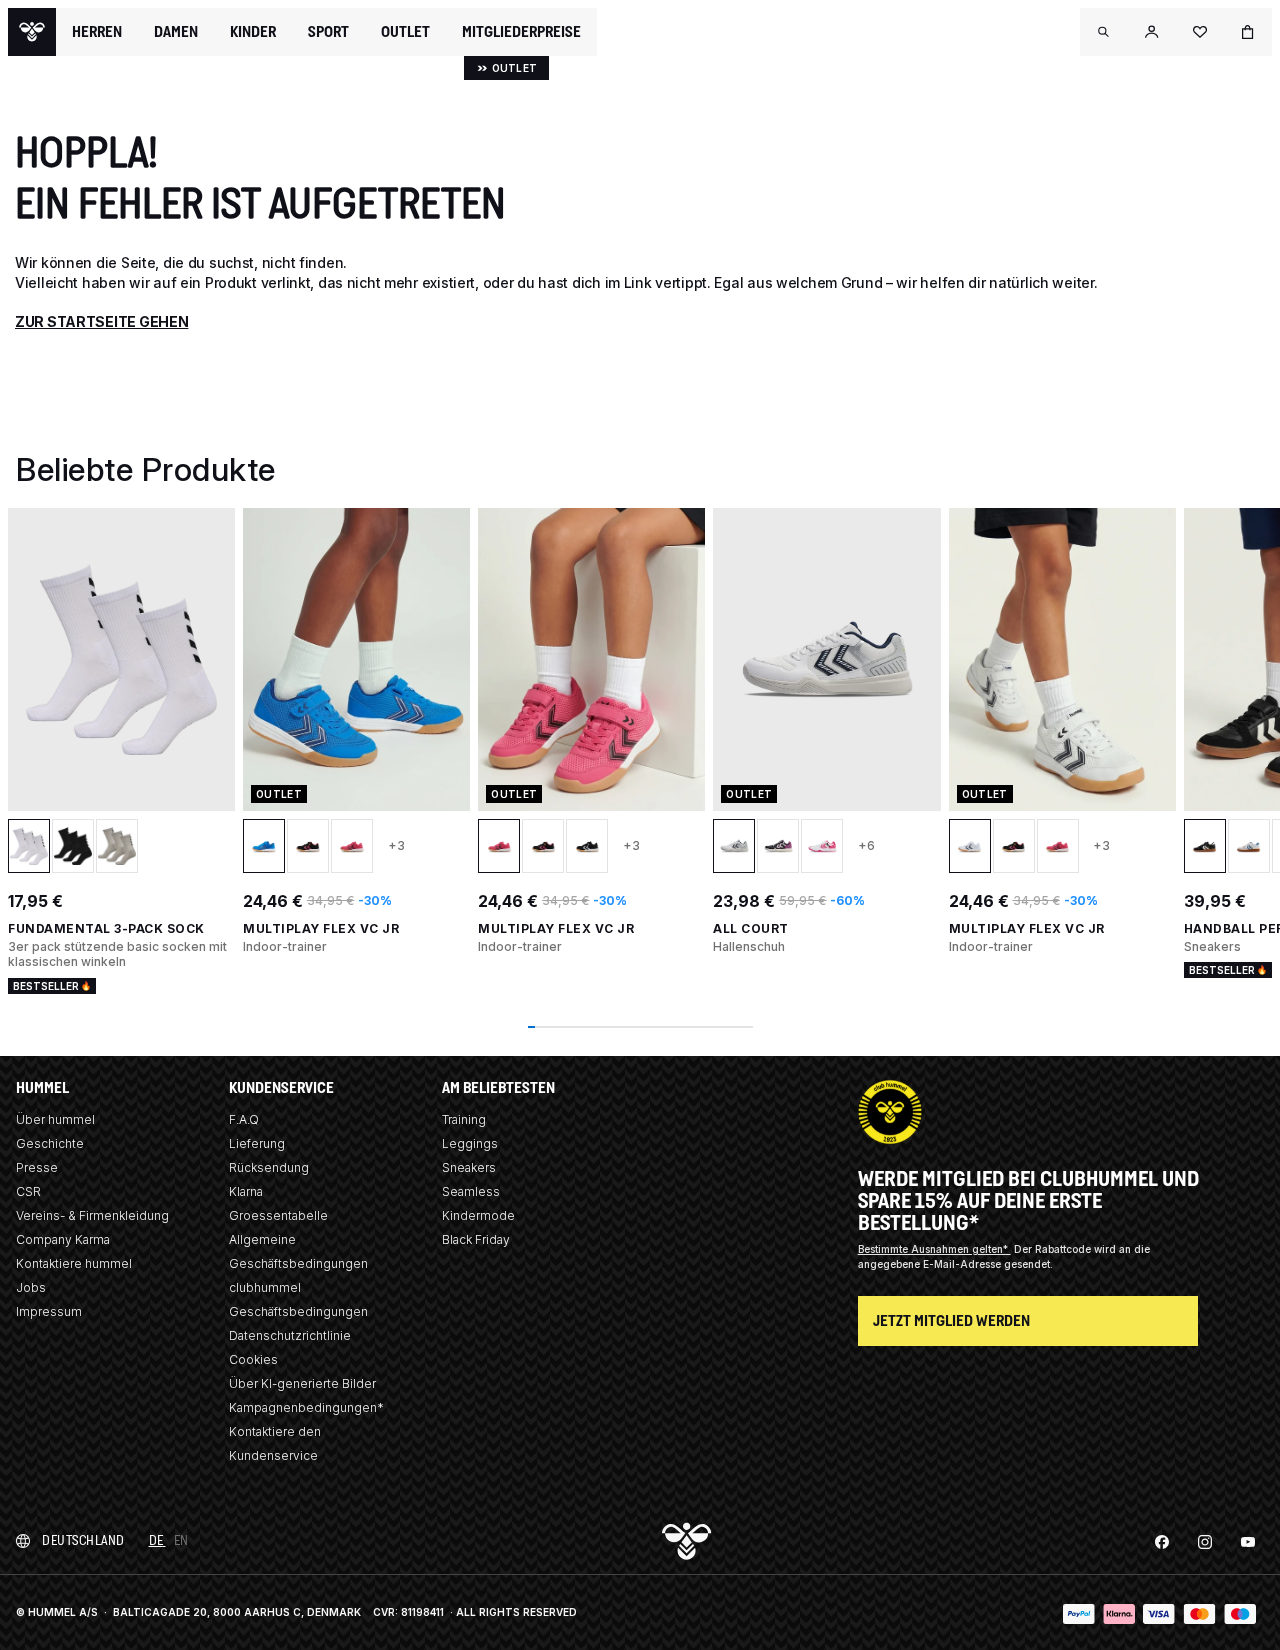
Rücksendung (269, 1167)
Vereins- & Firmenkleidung (92, 1215)
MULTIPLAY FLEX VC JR (321, 928)
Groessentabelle (278, 1215)
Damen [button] (176, 32)
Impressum (49, 1311)
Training (464, 1119)
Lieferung (257, 1143)
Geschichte (50, 1143)
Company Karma (63, 1239)
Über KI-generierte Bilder (302, 1383)
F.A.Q (244, 1119)
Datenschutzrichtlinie (290, 1335)
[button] (1104, 32)
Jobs (31, 1287)
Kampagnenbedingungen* (306, 1407)
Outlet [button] (405, 32)
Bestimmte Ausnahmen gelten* (934, 1249)
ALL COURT (751, 928)
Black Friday (476, 1239)
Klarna (246, 1191)
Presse (37, 1167)
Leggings (470, 1143)
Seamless (471, 1191)
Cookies (253, 1359)
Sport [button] (328, 32)
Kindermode (478, 1215)
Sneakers (469, 1167)
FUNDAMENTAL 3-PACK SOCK (106, 928)
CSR (28, 1191)
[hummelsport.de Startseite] (32, 32)
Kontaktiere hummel (74, 1263)
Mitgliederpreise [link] (521, 31)
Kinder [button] (253, 32)
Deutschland (83, 1540)
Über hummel (55, 1119)
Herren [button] (97, 32)
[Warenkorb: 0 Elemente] (1248, 32)
